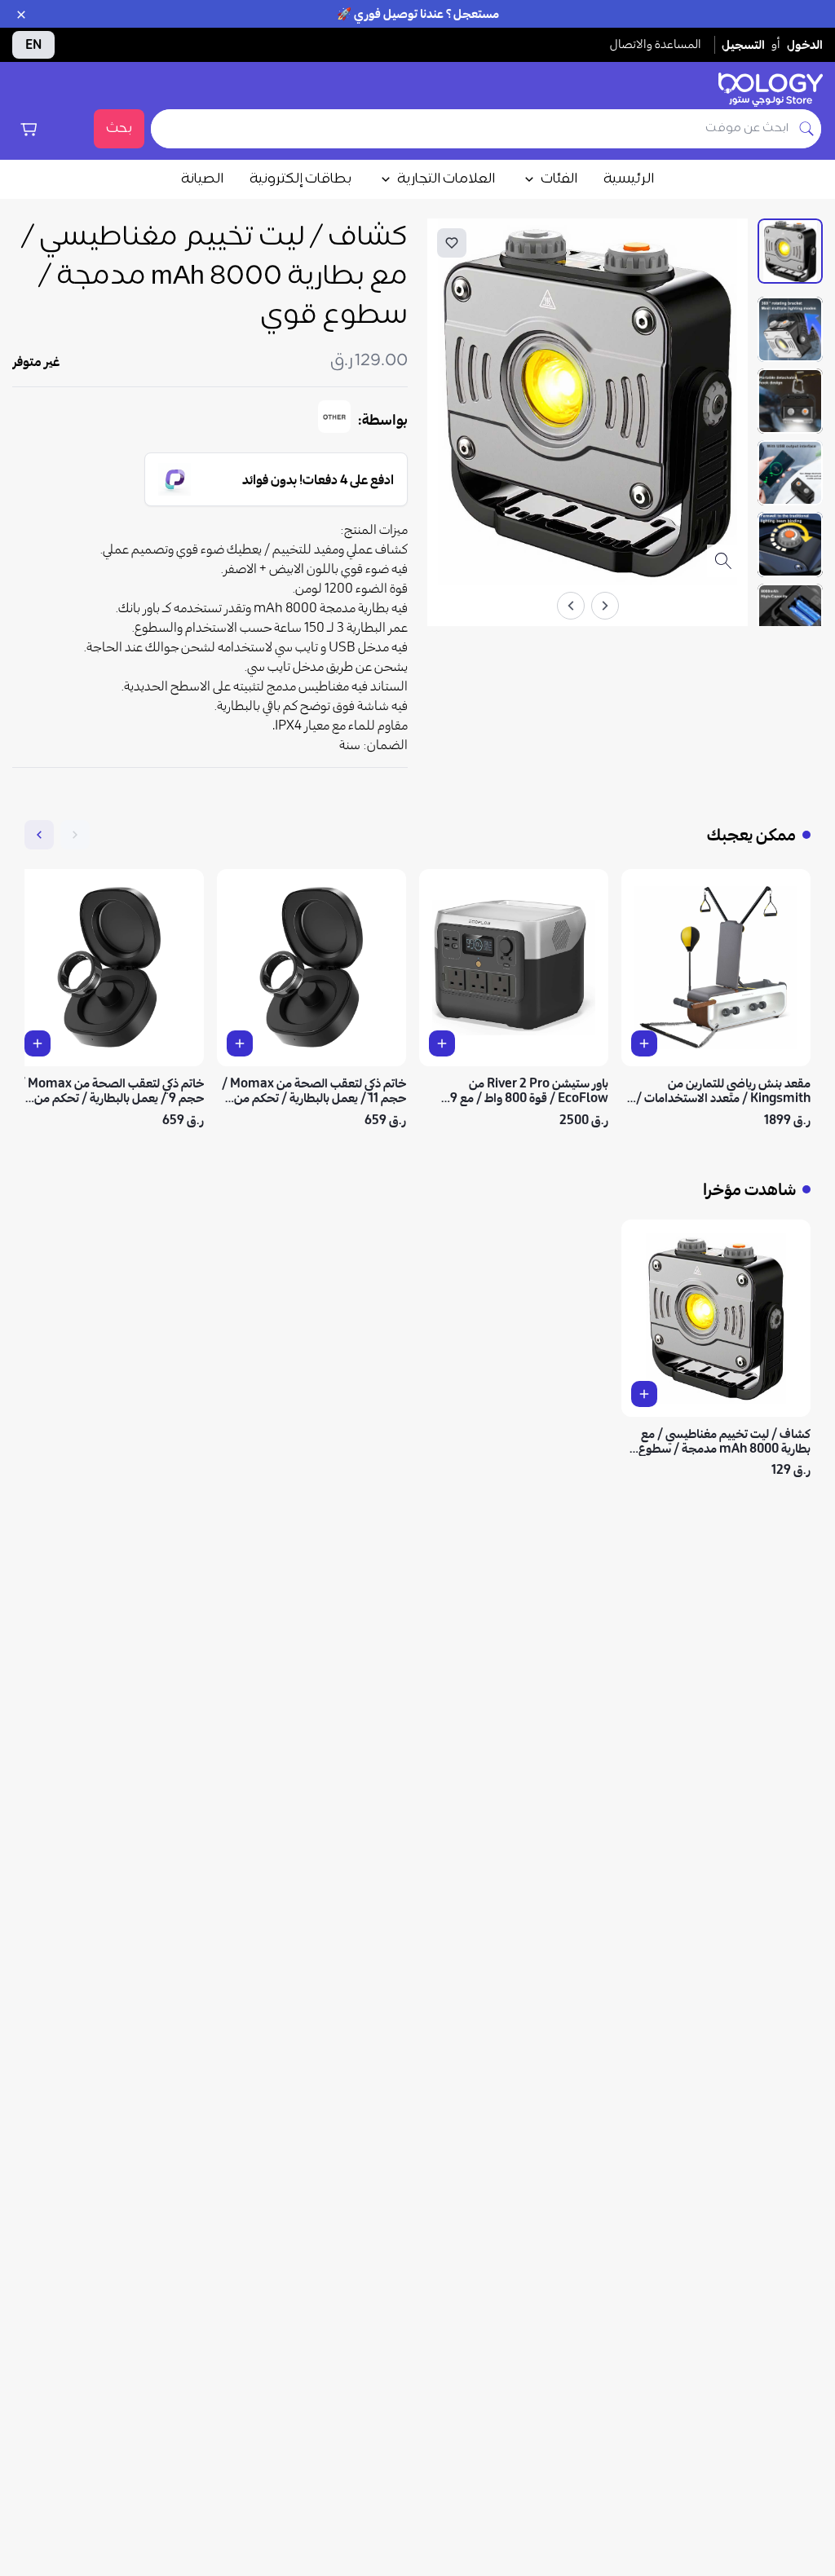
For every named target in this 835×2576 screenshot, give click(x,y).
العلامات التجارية (446, 179)
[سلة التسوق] (29, 129)
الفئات (559, 179)
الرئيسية (629, 179)
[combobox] (472, 129)
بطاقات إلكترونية (300, 179)
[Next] (571, 606)
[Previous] (605, 606)
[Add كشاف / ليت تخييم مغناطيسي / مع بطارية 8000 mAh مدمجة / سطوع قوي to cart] (644, 1394)
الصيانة (202, 179)
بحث (119, 129)
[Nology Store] (771, 90)
